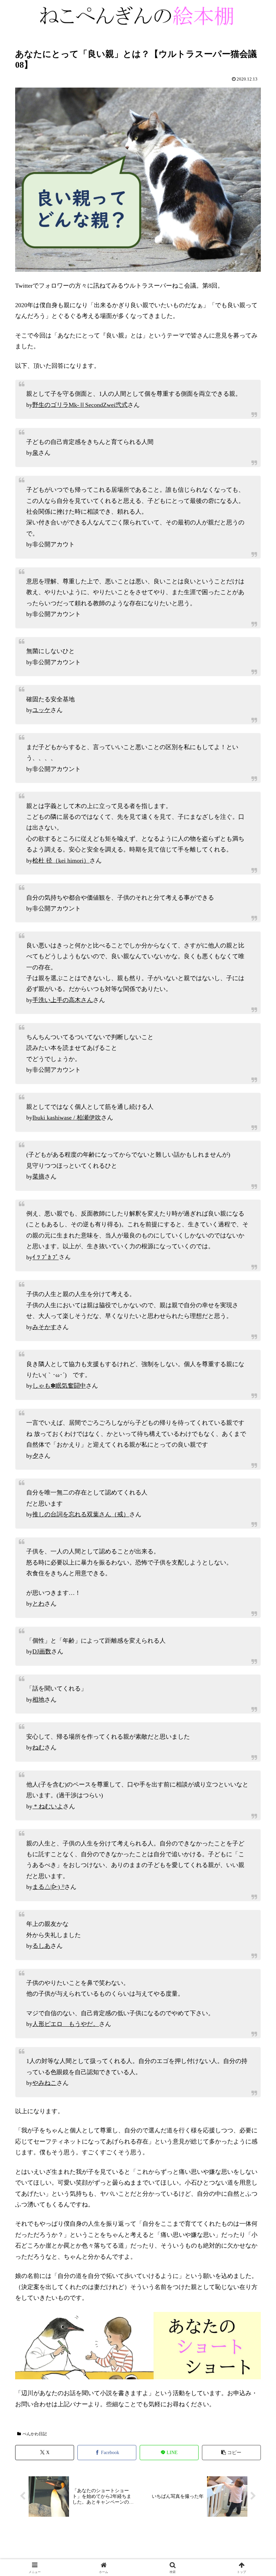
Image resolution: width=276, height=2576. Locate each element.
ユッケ (41, 710)
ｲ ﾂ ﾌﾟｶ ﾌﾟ (45, 1257)
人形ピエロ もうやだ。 (66, 2024)
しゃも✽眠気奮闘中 (59, 1386)
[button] (231, 2453)
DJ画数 (42, 1651)
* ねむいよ (48, 1806)
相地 (38, 1700)
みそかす (44, 1327)
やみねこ (44, 2083)
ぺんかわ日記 (35, 2434)
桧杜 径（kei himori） (61, 861)
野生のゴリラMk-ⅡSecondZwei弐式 (80, 405)
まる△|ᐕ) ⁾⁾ (48, 1887)
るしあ (41, 1946)
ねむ (38, 1747)
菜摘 (38, 1177)
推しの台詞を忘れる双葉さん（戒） (81, 1514)
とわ (38, 1604)
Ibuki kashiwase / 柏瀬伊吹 (67, 1118)
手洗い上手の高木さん (63, 1000)
